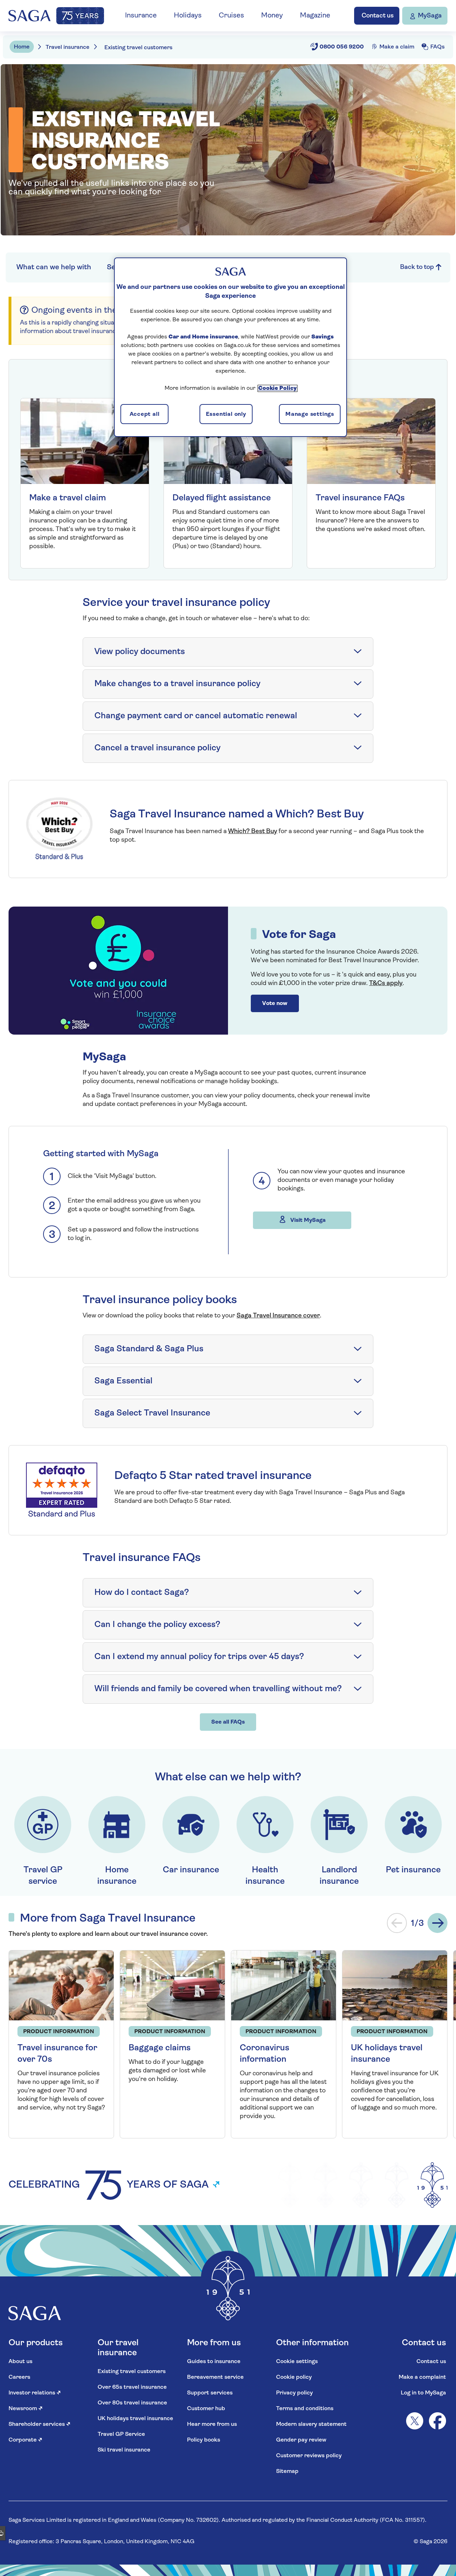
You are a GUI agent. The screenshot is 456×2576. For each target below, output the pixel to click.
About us (20, 2362)
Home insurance (117, 1876)
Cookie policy (294, 2377)
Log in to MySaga (423, 2393)
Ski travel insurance (124, 2450)
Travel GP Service (121, 2434)
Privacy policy (294, 2393)
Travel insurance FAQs (360, 498)
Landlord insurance (339, 1876)
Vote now (275, 1004)
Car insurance (191, 1870)
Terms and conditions (305, 2409)
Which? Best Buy (253, 832)
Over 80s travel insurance (132, 2403)
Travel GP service (43, 1876)
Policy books (204, 2440)
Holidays (188, 16)
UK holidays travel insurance (387, 2054)
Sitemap (287, 2472)
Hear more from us (212, 2424)
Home (22, 47)
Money (272, 16)
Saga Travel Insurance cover (278, 1316)
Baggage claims (160, 2048)
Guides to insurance (214, 2362)
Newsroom (26, 2409)
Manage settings (310, 414)
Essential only (226, 414)
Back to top (418, 267)
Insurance (141, 16)
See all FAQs (228, 1722)
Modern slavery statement (311, 2424)
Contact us (431, 2362)
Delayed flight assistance (222, 498)
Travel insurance (68, 47)
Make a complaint (422, 2377)
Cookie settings (297, 2362)
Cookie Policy (278, 388)
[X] (415, 2421)
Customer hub (206, 2409)
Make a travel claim (68, 498)
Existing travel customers (132, 2372)
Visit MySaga (307, 1220)
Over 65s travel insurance (132, 2387)
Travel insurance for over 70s (57, 2054)
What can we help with (54, 267)
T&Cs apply (386, 984)
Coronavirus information (265, 2054)
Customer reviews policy (309, 2456)
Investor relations (35, 2393)
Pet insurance (413, 1870)
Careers (19, 2377)
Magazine (315, 16)
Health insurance (265, 1876)
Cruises (231, 16)
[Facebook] (437, 2421)
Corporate (25, 2440)
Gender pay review (301, 2440)
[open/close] (358, 652)
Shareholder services (40, 2424)
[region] (230, 347)
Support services (210, 2393)
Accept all (145, 414)
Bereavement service (215, 2377)
